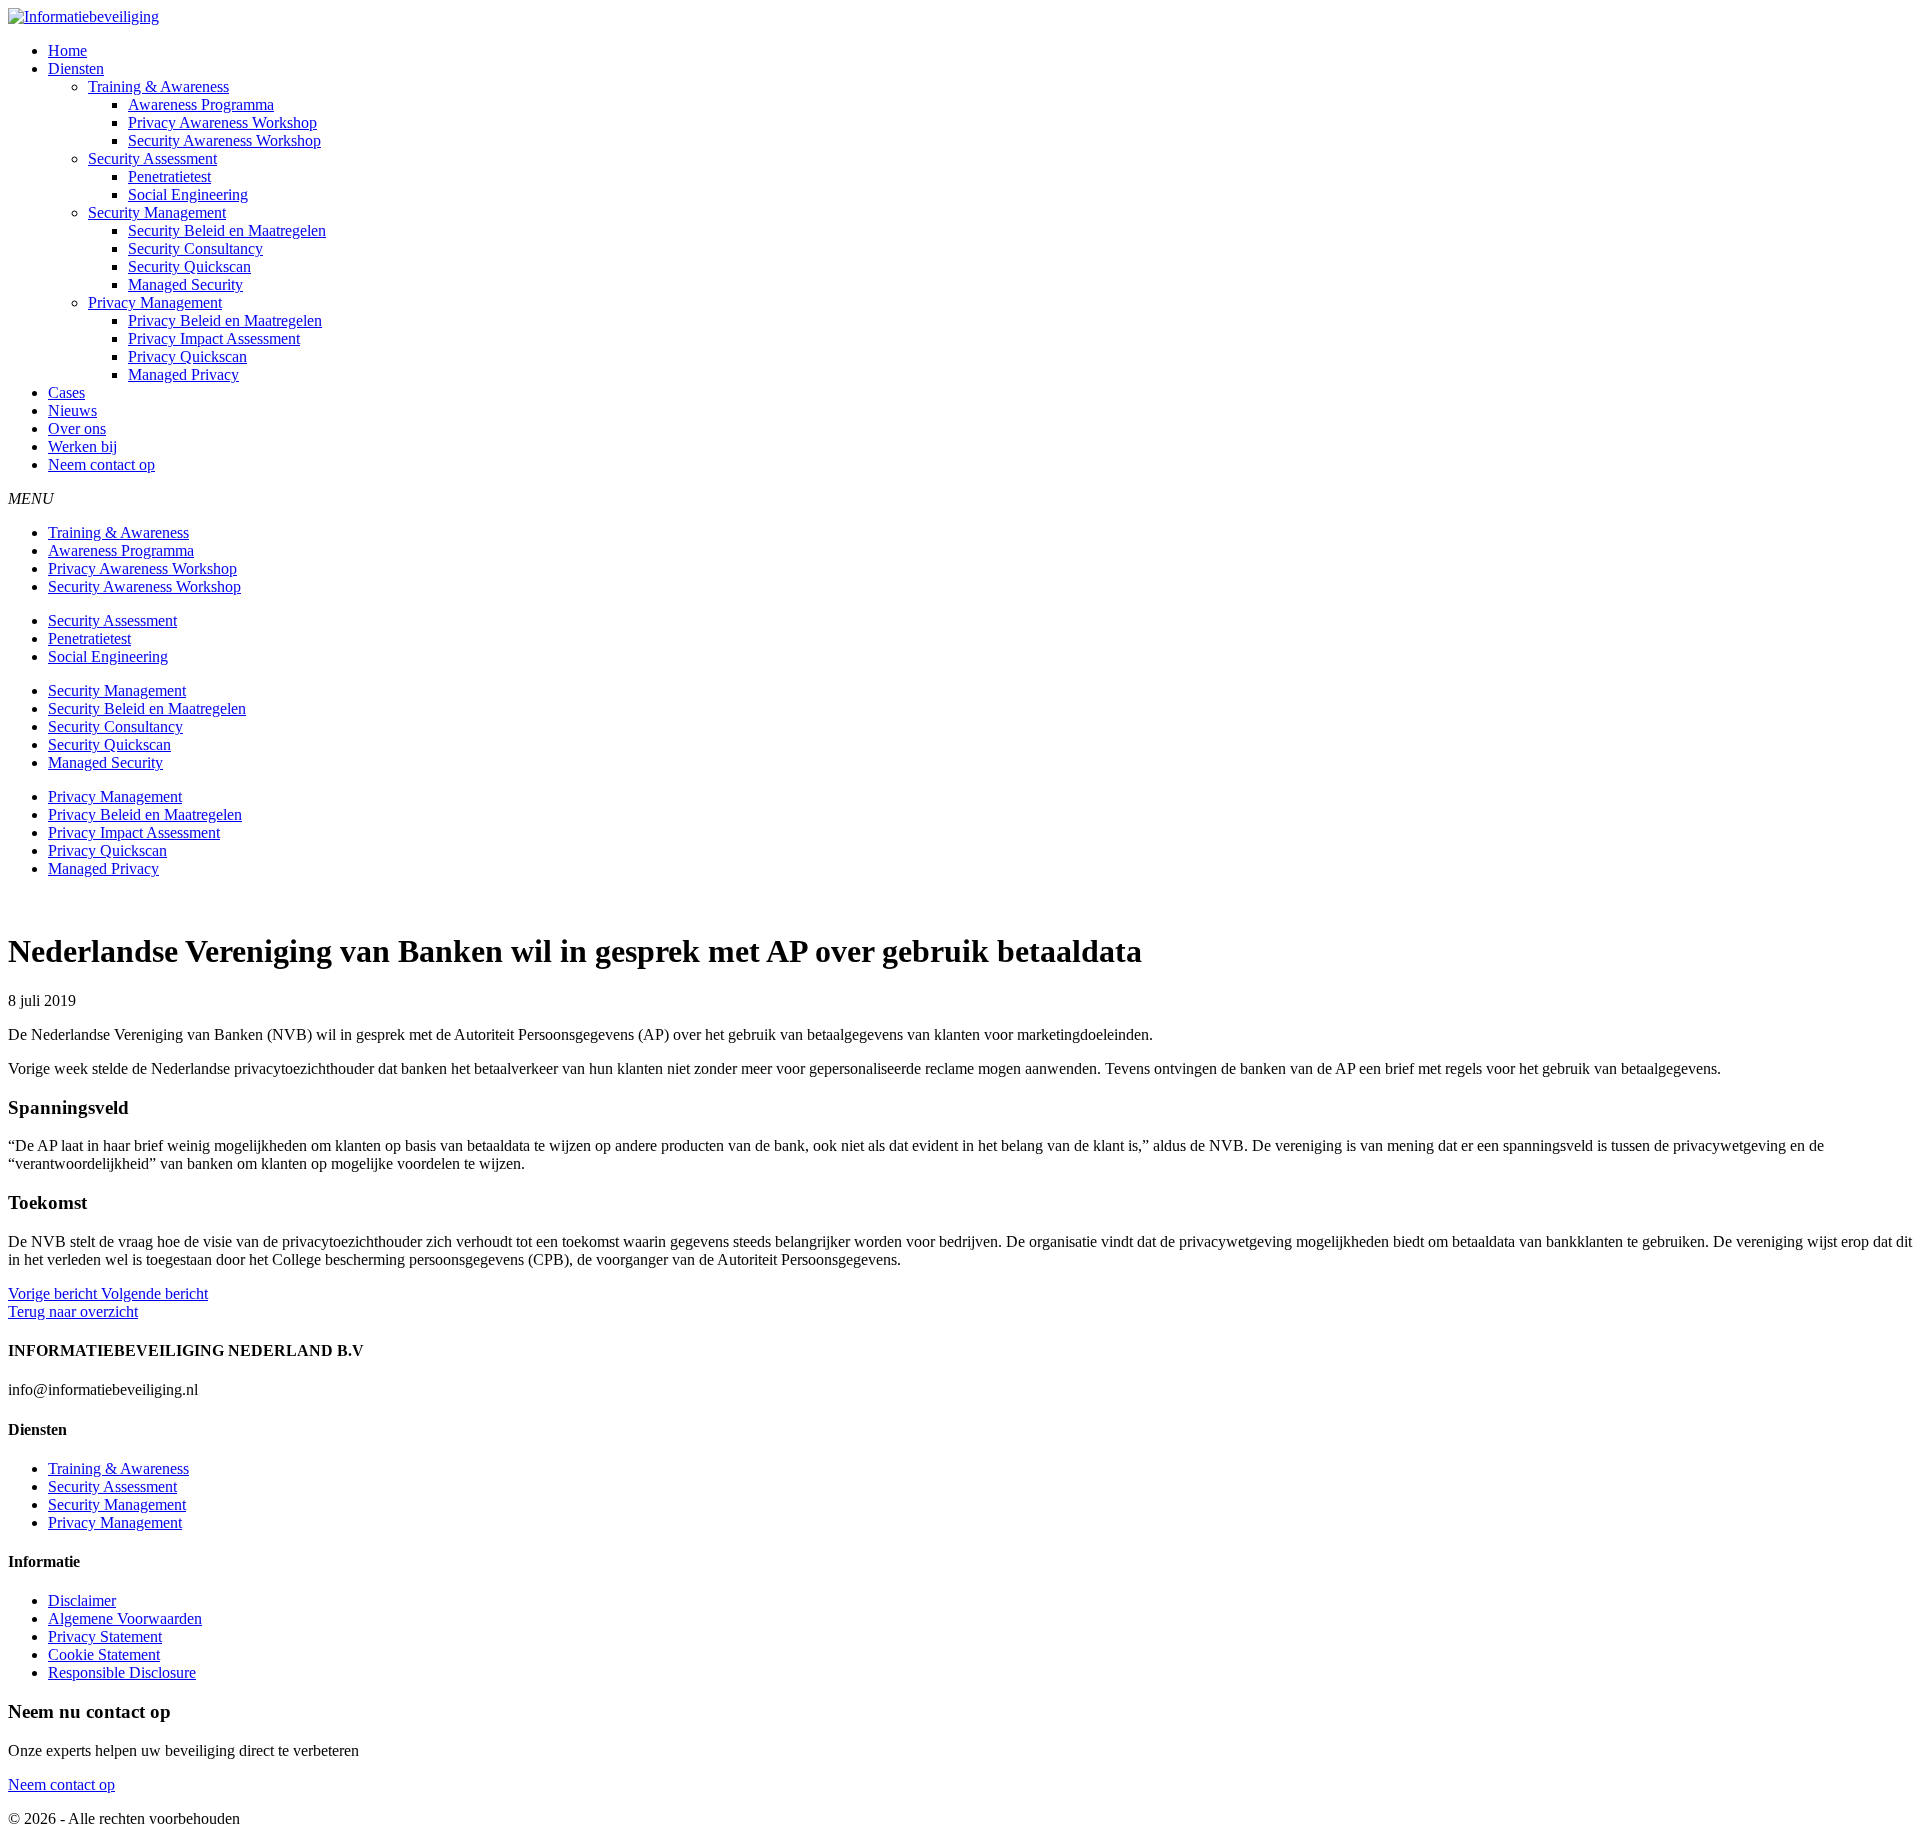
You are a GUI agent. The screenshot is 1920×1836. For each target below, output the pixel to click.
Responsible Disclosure (122, 1672)
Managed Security (185, 284)
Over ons (77, 428)
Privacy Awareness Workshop (222, 122)
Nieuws (72, 410)
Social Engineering (188, 194)
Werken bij (82, 446)
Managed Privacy (183, 374)
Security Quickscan (189, 266)
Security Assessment (152, 158)
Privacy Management (155, 302)
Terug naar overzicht (73, 1311)
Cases (66, 392)
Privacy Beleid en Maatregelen (225, 320)
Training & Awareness (158, 86)
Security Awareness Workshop (224, 140)
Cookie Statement (104, 1654)
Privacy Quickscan (187, 356)
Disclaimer (82, 1600)
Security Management (157, 212)
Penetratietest (169, 176)
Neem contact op (101, 464)
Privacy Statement (105, 1636)
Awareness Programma (201, 104)
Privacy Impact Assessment (214, 338)
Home (67, 50)
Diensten (76, 68)
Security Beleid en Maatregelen (227, 230)
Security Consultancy (195, 248)
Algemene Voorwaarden (125, 1618)
